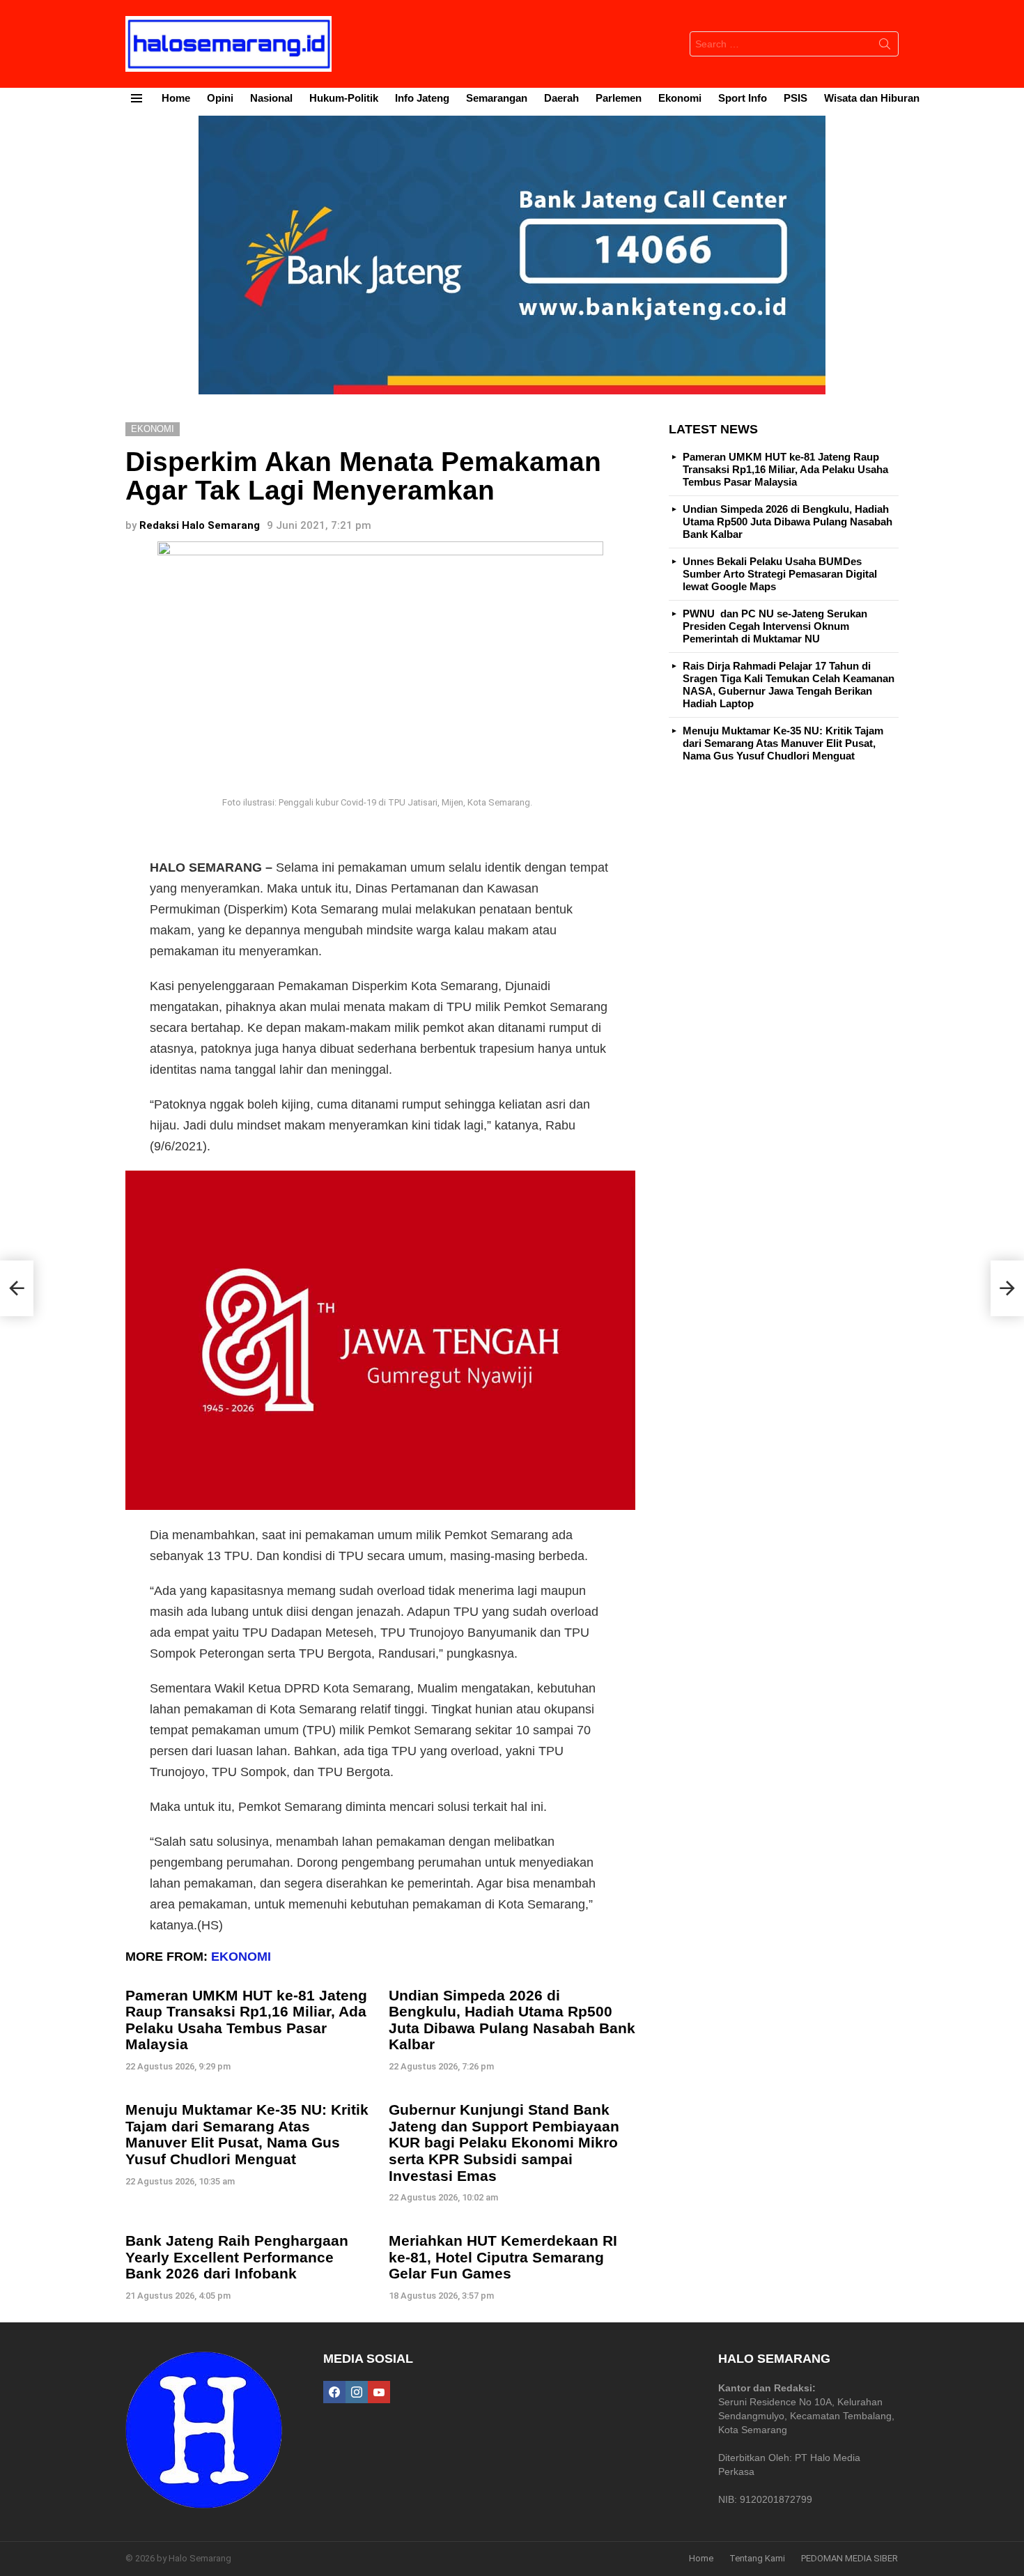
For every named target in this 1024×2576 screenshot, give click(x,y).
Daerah (561, 98)
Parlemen (619, 98)
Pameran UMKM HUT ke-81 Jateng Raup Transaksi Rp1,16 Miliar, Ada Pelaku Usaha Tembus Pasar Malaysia (246, 2020)
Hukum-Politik (344, 98)
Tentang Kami (757, 2558)
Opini (220, 98)
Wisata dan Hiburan (872, 98)
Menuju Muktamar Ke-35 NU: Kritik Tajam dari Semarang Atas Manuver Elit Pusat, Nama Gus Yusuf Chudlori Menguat (247, 2134)
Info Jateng (422, 98)
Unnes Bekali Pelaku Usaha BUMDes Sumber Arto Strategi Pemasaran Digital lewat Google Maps (780, 574)
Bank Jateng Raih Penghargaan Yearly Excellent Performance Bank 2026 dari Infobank (237, 2257)
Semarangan (497, 98)
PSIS (796, 98)
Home (176, 98)
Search (885, 47)
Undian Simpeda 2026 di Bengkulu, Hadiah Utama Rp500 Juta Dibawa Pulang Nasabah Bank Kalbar (512, 2020)
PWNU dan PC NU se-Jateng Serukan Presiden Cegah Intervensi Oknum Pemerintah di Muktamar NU (775, 626)
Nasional (271, 98)
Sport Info (743, 98)
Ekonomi (680, 98)
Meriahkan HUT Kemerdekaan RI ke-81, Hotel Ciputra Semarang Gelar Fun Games (503, 2257)
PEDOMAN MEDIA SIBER (850, 2558)
